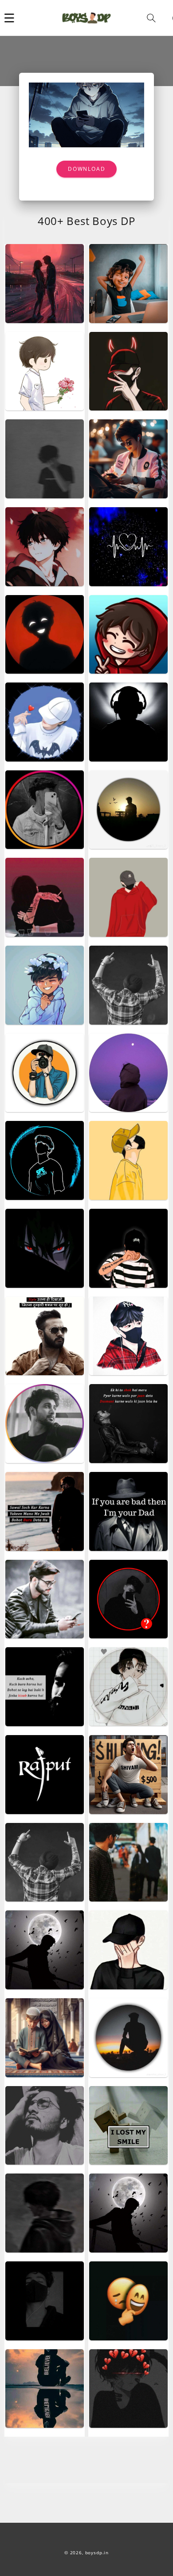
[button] (9, 18)
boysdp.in (97, 2553)
